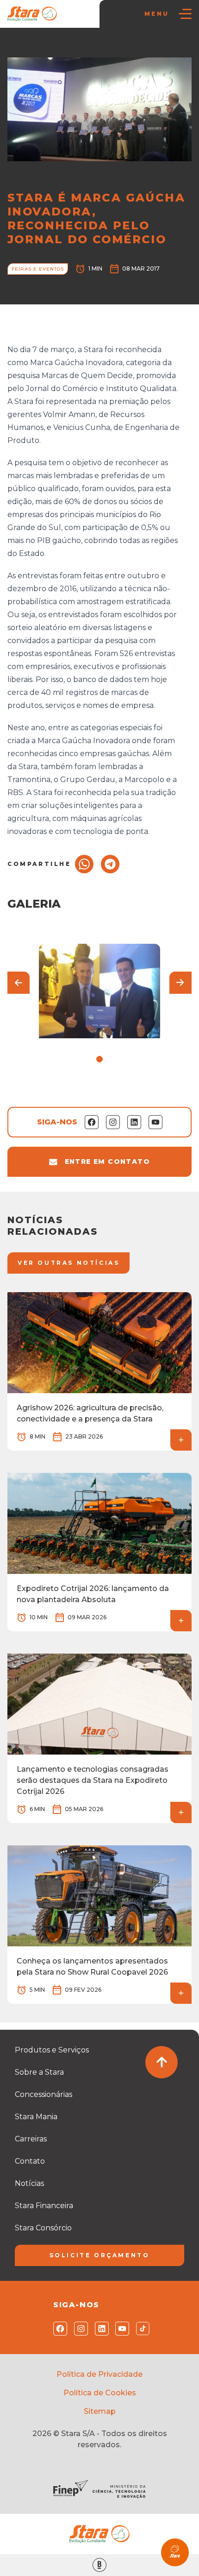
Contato (30, 2161)
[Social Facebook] (58, 2329)
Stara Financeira (44, 2206)
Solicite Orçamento (100, 2255)
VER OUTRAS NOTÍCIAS (68, 1263)
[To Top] (162, 2062)
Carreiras (31, 2139)
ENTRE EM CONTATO (107, 1162)
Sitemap (100, 2411)
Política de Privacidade (99, 2374)
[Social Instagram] (79, 2329)
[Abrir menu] (185, 14)
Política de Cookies (100, 2393)
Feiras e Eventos (96, 47)
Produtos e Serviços (52, 2050)
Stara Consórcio (43, 2228)
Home (22, 47)
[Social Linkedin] (100, 2329)
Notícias (52, 47)
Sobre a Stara (39, 2072)
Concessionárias (44, 2094)
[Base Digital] (99, 2565)
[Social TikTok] (141, 2329)
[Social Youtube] (120, 2329)
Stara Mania (36, 2117)
